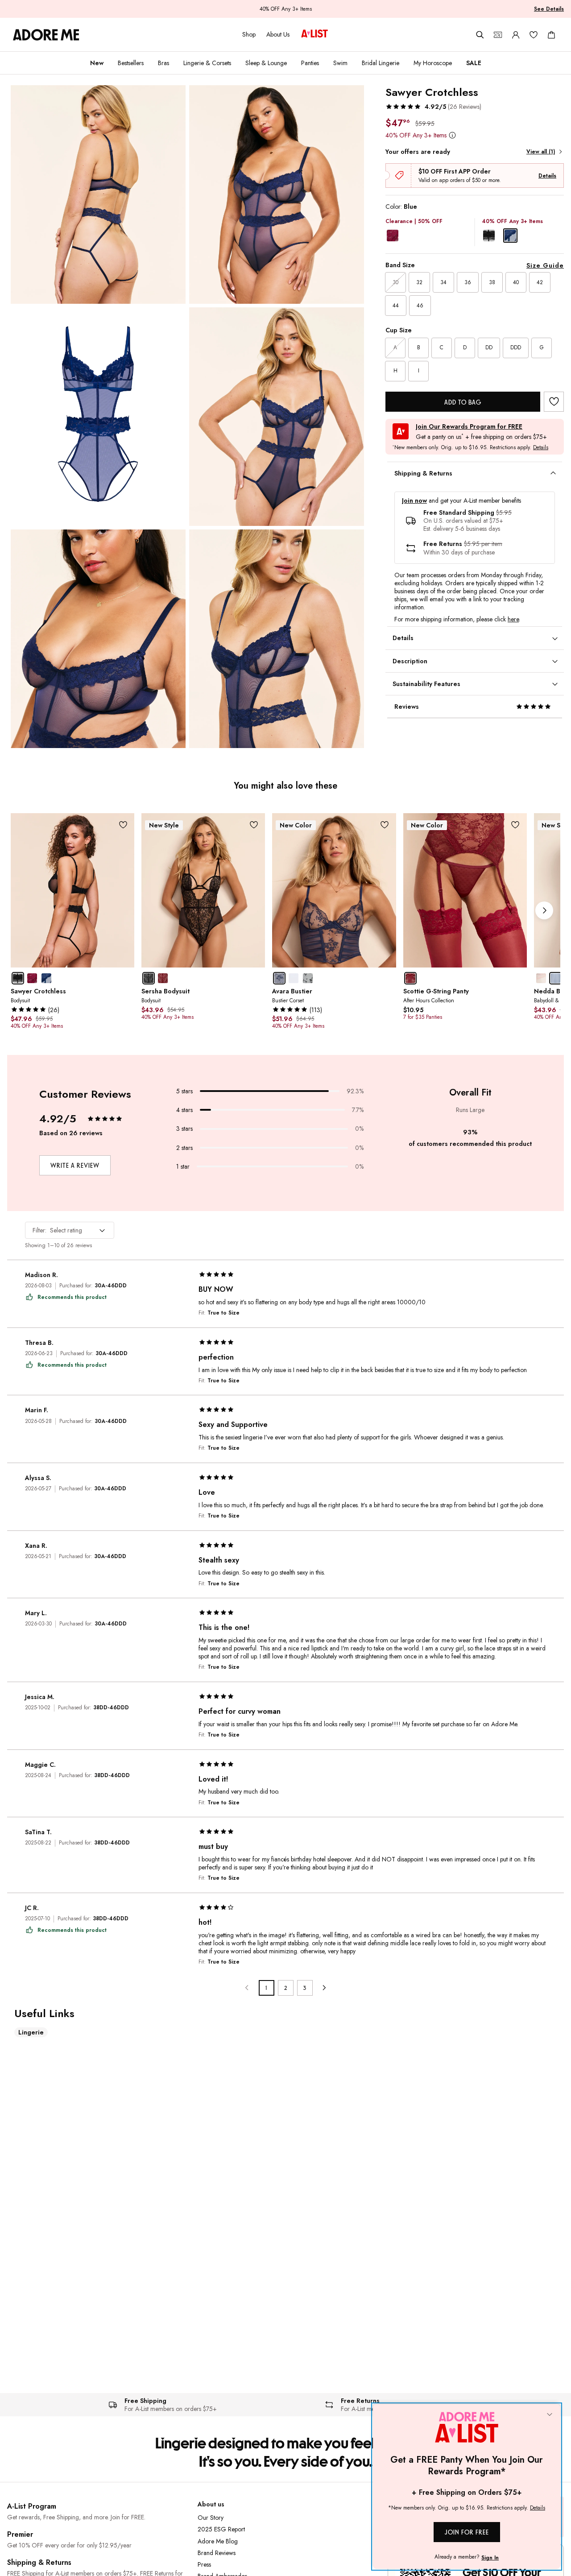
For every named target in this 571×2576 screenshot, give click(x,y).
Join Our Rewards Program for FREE (469, 427)
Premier (20, 2534)
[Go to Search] (480, 35)
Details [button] (541, 448)
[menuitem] (97, 63)
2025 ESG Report (221, 2529)
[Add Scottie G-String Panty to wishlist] (515, 825)
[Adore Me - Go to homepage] (46, 35)
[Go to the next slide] (544, 910)
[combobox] (70, 1230)
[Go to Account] (516, 35)
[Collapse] (550, 2415)
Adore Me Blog (218, 2541)
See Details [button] (549, 9)
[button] (433, 107)
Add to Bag (463, 402)
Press (204, 2564)
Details (547, 176)
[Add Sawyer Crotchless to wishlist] (554, 402)
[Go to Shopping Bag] (551, 35)
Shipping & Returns (39, 2562)
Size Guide (545, 265)
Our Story (211, 2518)
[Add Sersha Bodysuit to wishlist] (254, 825)
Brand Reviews (217, 2553)
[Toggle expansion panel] (553, 473)
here (513, 619)
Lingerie (31, 2032)
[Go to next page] (324, 1988)
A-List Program (32, 2506)
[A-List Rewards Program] (314, 34)
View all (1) (541, 152)
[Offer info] (452, 135)
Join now (414, 501)
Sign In (490, 2558)
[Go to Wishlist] (534, 35)
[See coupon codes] (498, 35)
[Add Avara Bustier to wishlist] (385, 825)
